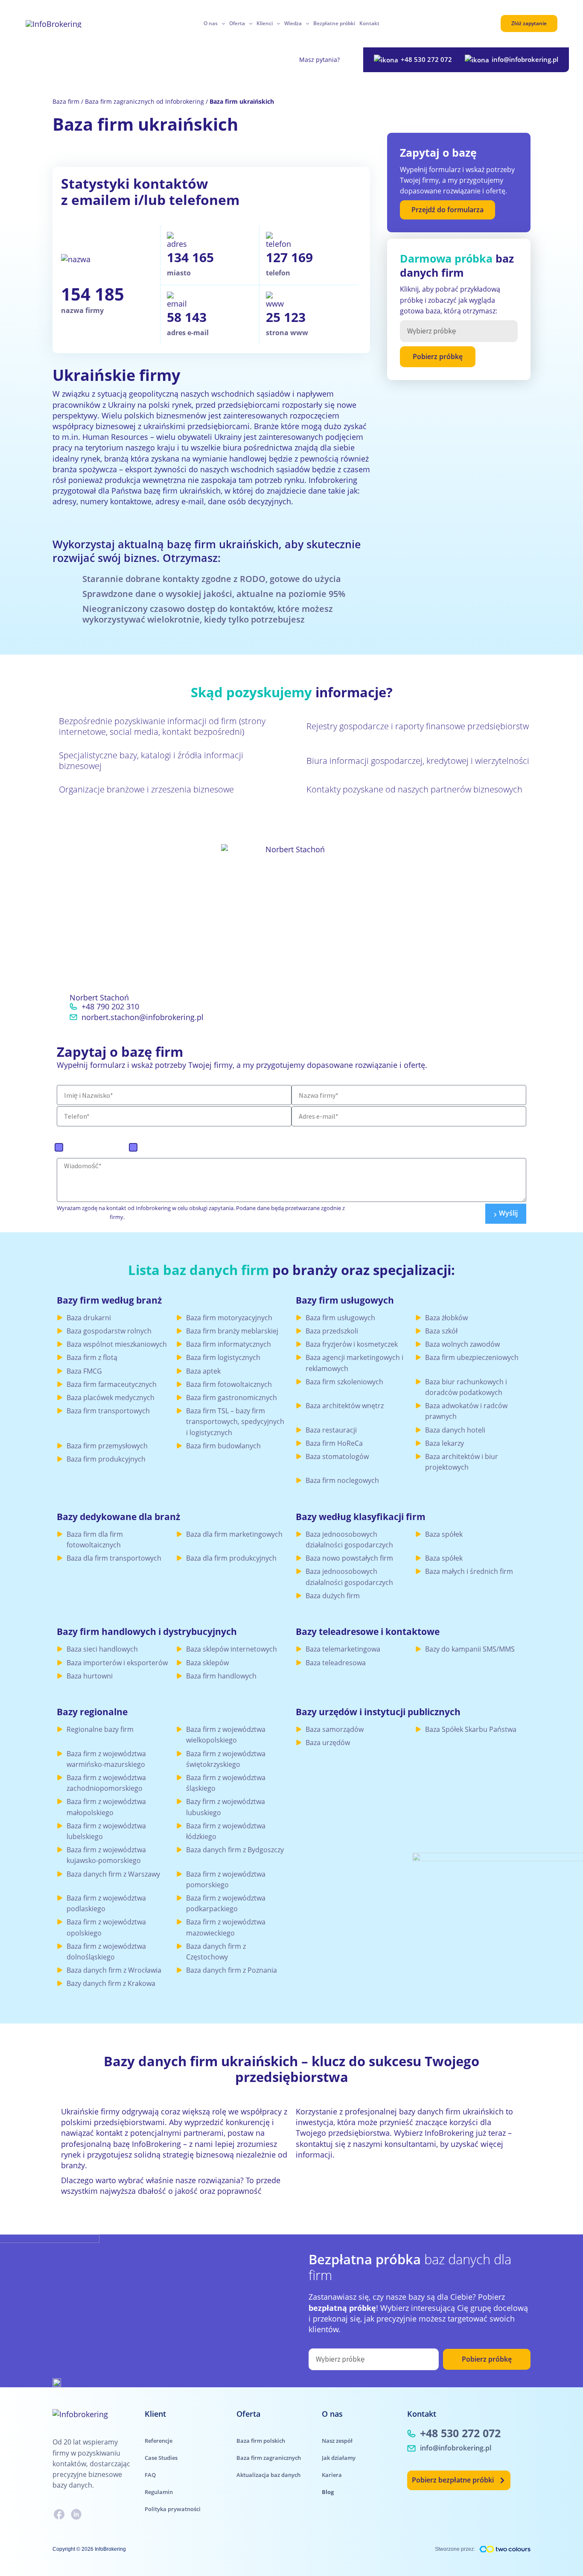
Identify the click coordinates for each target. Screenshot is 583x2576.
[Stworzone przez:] (505, 2549)
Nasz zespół (337, 2441)
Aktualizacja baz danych (268, 2475)
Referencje (159, 2441)
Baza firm (66, 101)
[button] (221, 23)
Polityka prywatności (173, 2509)
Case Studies (161, 2458)
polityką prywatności (83, 1217)
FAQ (150, 2475)
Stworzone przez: (455, 2549)
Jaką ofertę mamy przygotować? (123, 1132)
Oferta (237, 23)
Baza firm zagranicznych (181, 1147)
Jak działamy (339, 2458)
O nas (211, 23)
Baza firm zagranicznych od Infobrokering (144, 101)
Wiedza (293, 23)
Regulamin (159, 2492)
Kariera (332, 2475)
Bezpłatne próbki (334, 23)
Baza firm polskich (97, 1147)
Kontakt (369, 23)
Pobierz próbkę (438, 357)
